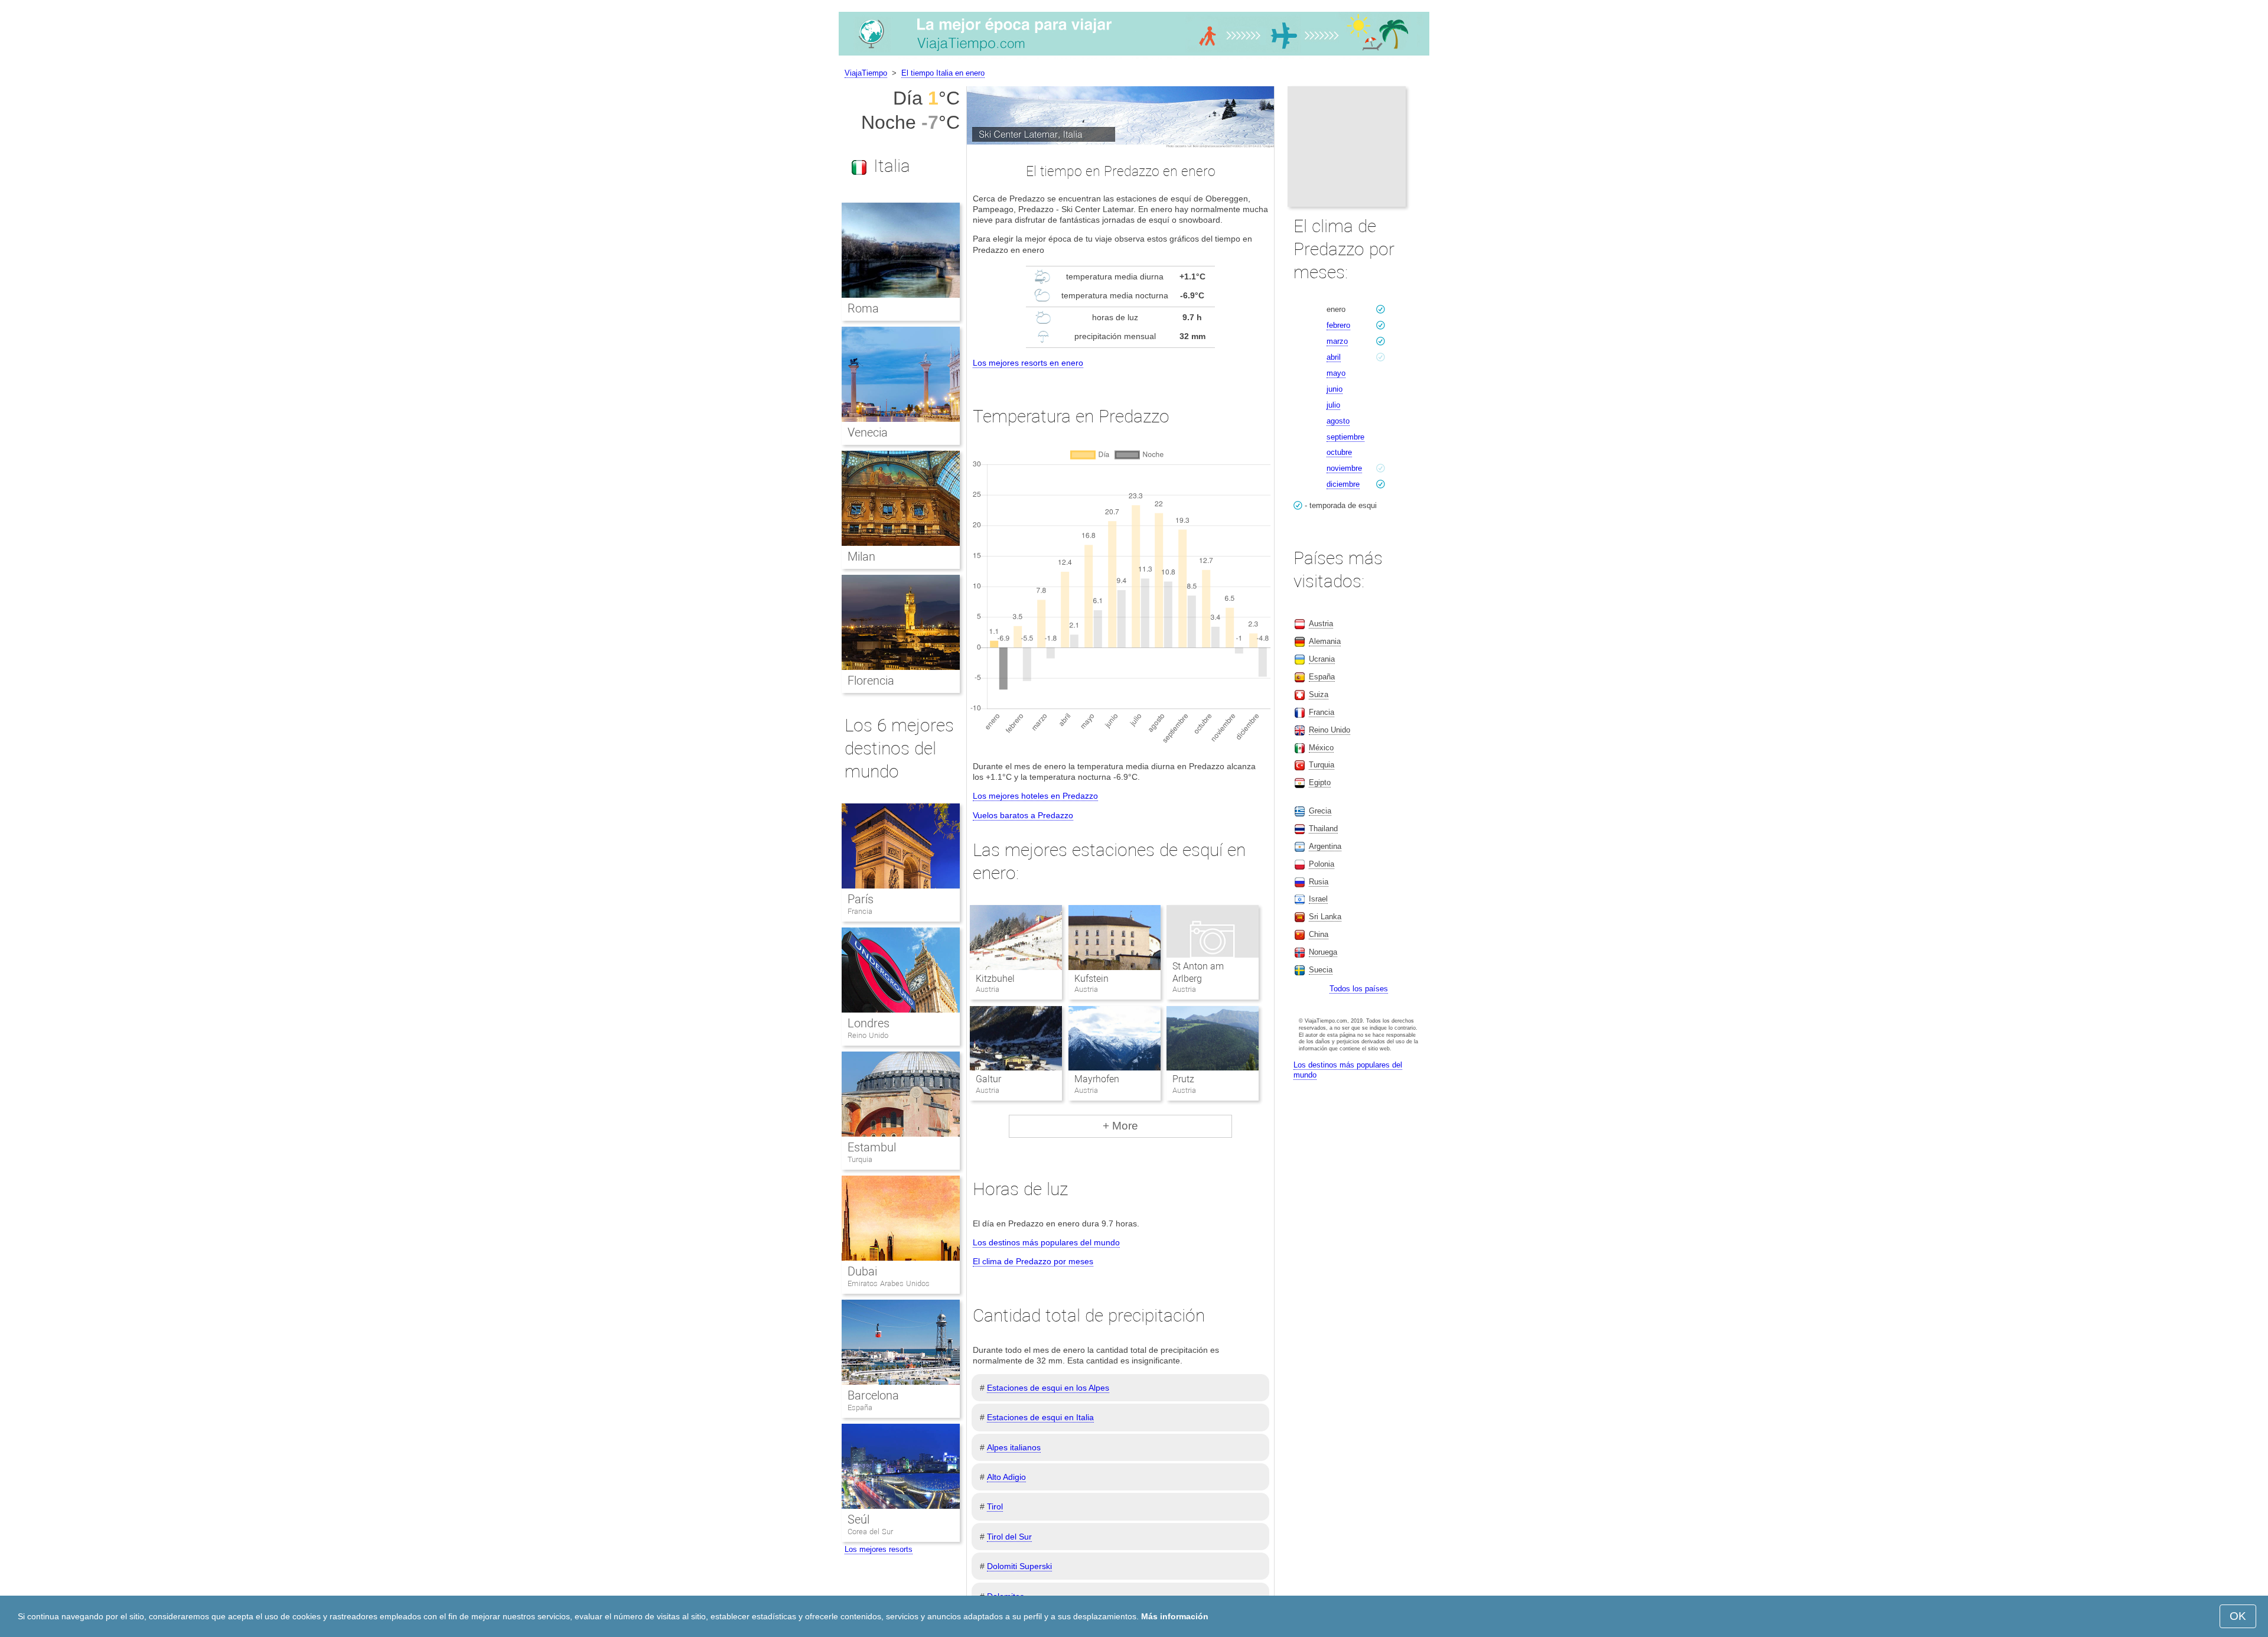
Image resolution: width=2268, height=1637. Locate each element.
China (1319, 934)
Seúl (858, 1519)
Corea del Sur (870, 1532)
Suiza (1319, 694)
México (1321, 748)
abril (1334, 357)
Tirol (995, 1506)
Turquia (860, 1159)
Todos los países (1359, 989)
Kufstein (1091, 979)
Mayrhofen (1097, 1079)
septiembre (1345, 437)
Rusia (1319, 882)
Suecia (1321, 970)
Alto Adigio (1006, 1477)
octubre (1339, 452)
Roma (863, 308)
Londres (869, 1023)
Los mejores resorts (879, 1549)
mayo (1336, 373)
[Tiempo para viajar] (1134, 56)
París (861, 899)
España (860, 1407)
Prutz (1183, 1079)
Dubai (862, 1271)
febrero (1338, 325)
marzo (1337, 341)
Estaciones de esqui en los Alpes (1048, 1388)
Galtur (988, 1079)
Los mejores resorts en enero (1028, 363)
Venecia (868, 432)
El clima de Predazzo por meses (1033, 1261)
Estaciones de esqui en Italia (1040, 1417)
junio (1335, 389)
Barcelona (873, 1395)
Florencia (871, 681)
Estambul (872, 1147)
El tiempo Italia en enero (943, 73)
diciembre (1343, 484)
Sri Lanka (1325, 917)
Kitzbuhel (995, 979)
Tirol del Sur (1009, 1537)
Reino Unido (868, 1035)
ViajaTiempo (866, 73)
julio (1333, 405)
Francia (860, 911)
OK (2238, 1616)
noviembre (1344, 468)
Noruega (1323, 952)
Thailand (1323, 829)
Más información (1175, 1616)
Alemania (1325, 641)
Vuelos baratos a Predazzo (1023, 815)
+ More (1120, 1126)
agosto (1338, 421)
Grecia (1320, 811)
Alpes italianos (1014, 1447)
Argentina (1325, 846)
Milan (861, 556)
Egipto (1320, 782)
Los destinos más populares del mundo (1046, 1242)
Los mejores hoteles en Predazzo (1035, 796)
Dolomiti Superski (1019, 1566)
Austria (1321, 624)
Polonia (1322, 864)
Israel (1318, 899)
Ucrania (1322, 659)
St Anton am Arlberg (1198, 972)
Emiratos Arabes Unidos (889, 1283)
